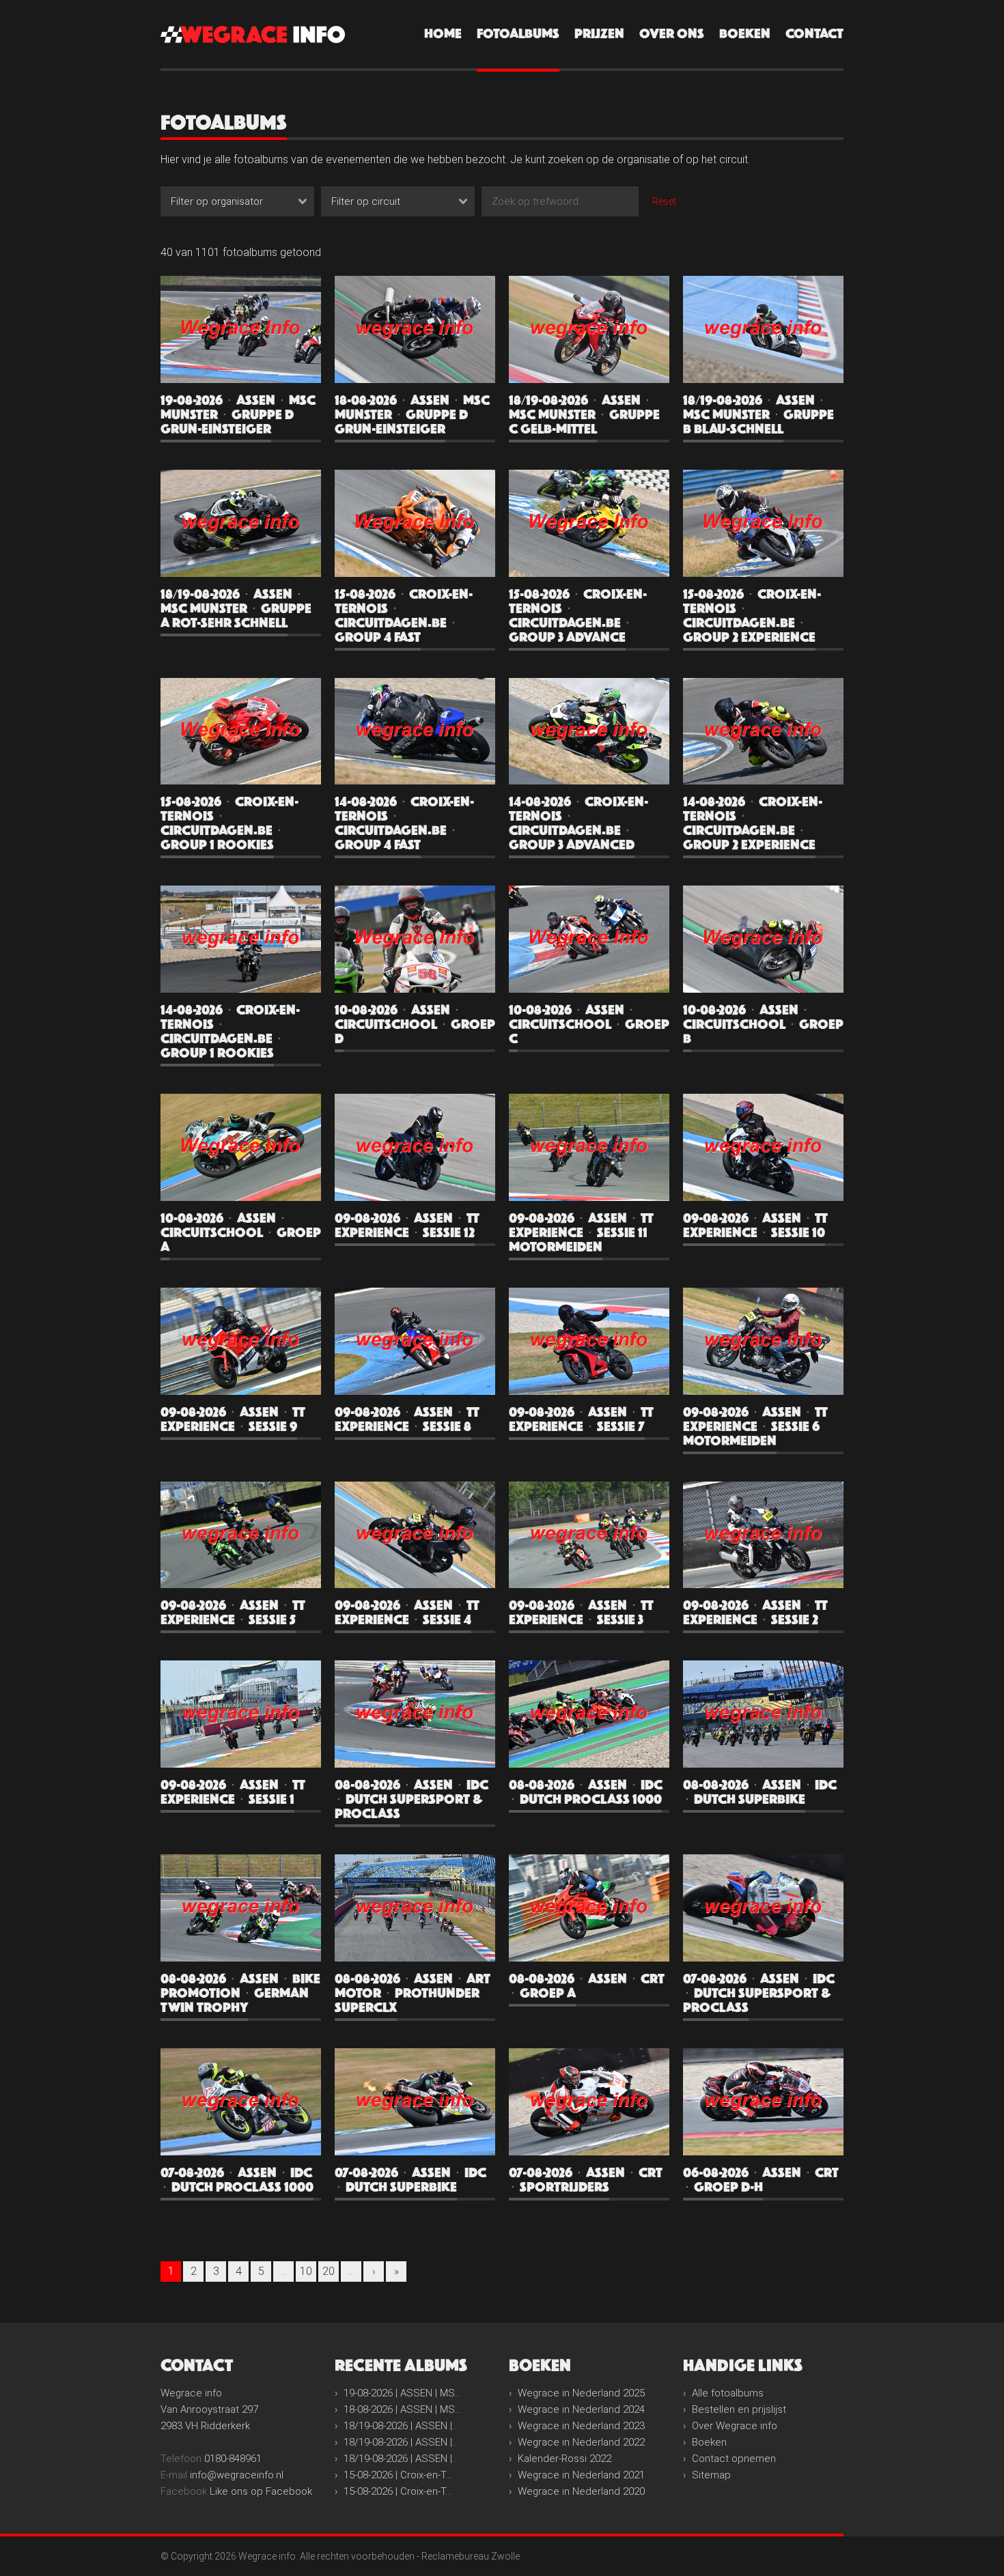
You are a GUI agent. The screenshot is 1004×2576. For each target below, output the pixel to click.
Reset (664, 201)
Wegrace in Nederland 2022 (581, 2442)
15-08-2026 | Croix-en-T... (398, 2475)
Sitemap (711, 2475)
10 (306, 2271)
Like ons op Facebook (261, 2491)
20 (329, 2271)
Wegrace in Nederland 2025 (581, 2393)
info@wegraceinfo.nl (237, 2475)
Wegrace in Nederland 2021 (581, 2475)
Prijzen (599, 34)
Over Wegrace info (735, 2426)
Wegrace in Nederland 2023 (581, 2426)
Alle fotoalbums (728, 2393)
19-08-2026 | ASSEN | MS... (402, 2393)
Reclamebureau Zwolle (471, 2556)
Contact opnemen (734, 2459)
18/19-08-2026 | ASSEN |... (401, 2426)
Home (443, 34)
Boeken (745, 34)
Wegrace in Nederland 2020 (581, 2491)
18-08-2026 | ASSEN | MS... (402, 2409)
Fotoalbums (518, 34)
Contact (814, 34)
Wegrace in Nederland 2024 (581, 2409)
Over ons (672, 34)
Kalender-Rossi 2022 (564, 2459)
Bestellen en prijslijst (739, 2409)
